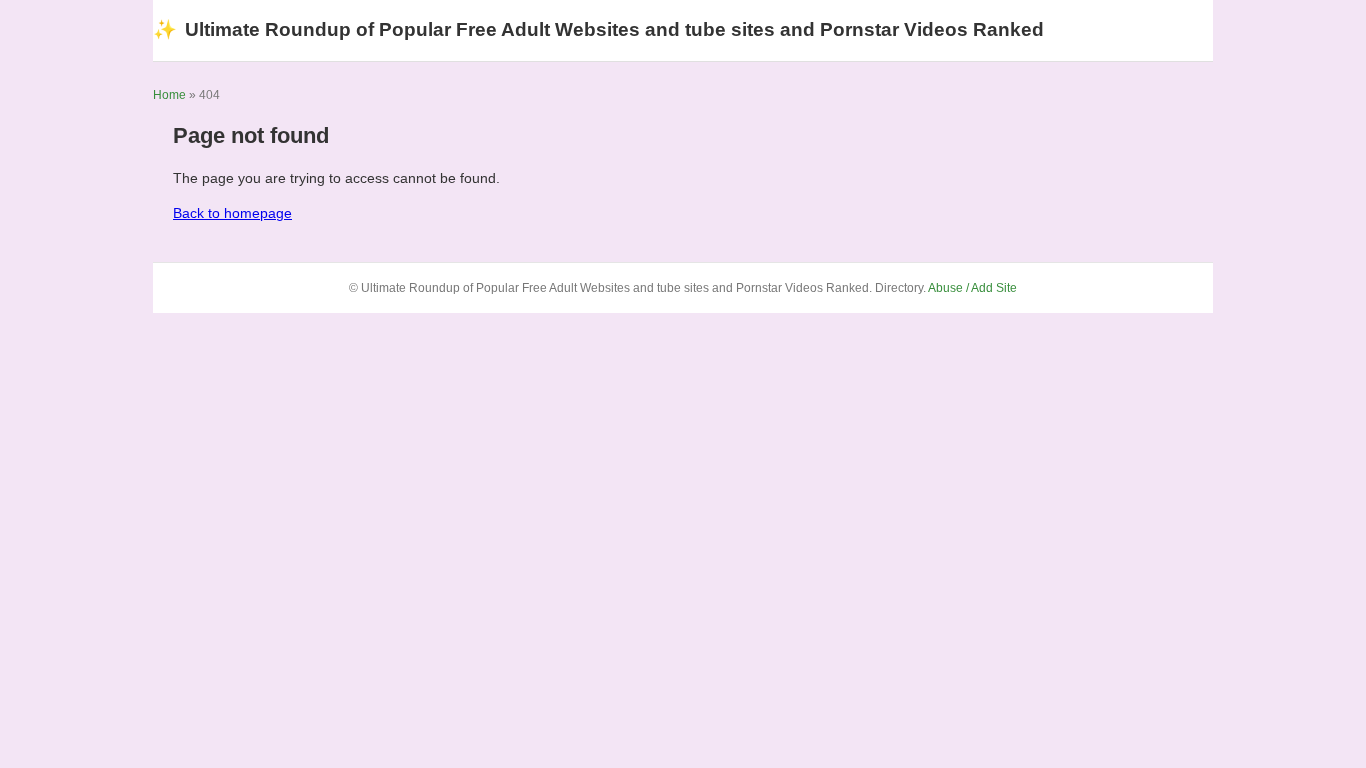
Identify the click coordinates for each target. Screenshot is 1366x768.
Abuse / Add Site (972, 288)
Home (169, 95)
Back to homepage (232, 213)
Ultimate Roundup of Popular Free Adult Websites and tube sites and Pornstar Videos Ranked (598, 29)
